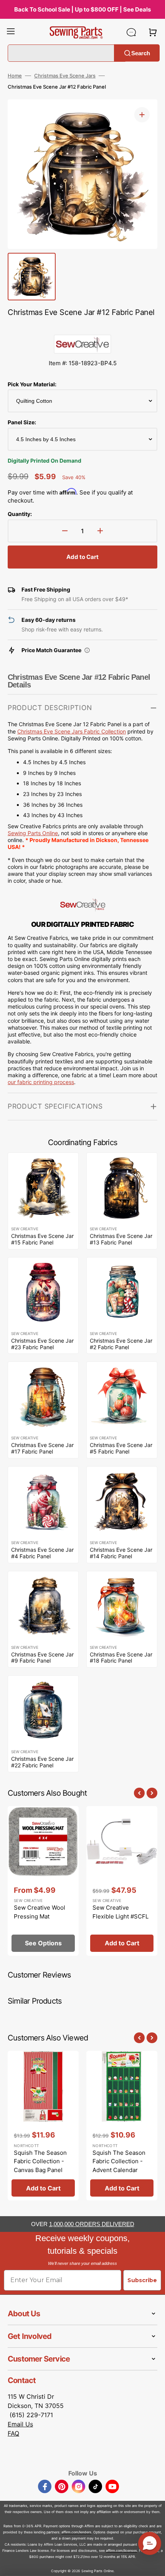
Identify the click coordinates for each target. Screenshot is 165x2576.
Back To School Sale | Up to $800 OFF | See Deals (82, 9)
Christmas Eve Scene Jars (65, 76)
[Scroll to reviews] (82, 327)
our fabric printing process (41, 1082)
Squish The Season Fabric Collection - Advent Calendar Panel (119, 2166)
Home (15, 76)
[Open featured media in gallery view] (142, 115)
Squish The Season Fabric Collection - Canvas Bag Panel (40, 2161)
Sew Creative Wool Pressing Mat (40, 1912)
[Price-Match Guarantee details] (87, 650)
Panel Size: (22, 422)
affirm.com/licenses (121, 2550)
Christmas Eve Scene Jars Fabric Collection (72, 731)
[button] (11, 32)
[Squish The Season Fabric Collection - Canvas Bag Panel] (43, 2126)
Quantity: (20, 514)
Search (141, 53)
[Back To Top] (153, 2564)
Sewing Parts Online (33, 833)
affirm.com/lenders (76, 2532)
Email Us (20, 2424)
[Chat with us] (131, 32)
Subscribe (142, 2280)
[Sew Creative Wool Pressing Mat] (43, 1881)
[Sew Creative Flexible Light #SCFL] (122, 1881)
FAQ (13, 2433)
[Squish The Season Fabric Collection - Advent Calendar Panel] (122, 2126)
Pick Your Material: (32, 384)
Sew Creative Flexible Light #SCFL (120, 1912)
